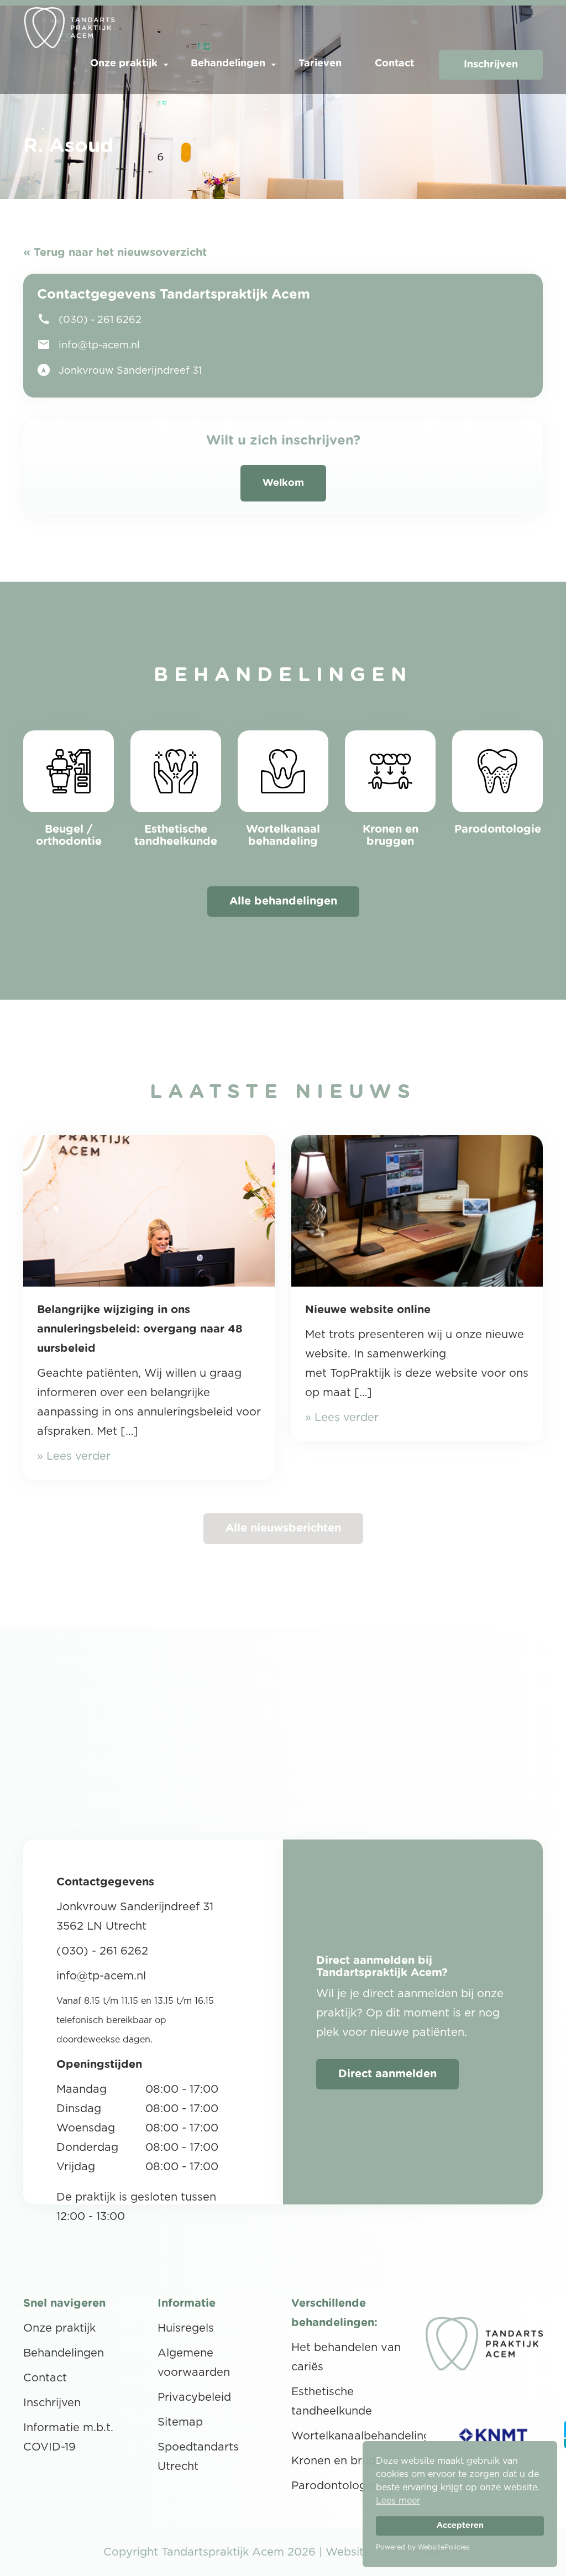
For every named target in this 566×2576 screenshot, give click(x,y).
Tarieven (320, 64)
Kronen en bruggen (344, 2461)
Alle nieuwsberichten (283, 1528)
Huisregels (186, 2328)
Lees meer (398, 2501)
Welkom (283, 483)
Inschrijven (491, 65)
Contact (394, 64)
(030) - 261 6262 (89, 319)
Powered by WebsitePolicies (423, 2547)
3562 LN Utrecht (101, 1926)
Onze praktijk (124, 64)
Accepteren (460, 2525)
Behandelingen (228, 64)
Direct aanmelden (387, 2074)
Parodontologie (334, 2486)
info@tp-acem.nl (88, 344)
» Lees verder (74, 1456)
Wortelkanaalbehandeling (361, 2436)
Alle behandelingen (283, 901)
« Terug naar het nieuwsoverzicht (115, 253)
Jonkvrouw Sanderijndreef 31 (119, 370)
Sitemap (180, 2422)
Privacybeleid (194, 2397)
